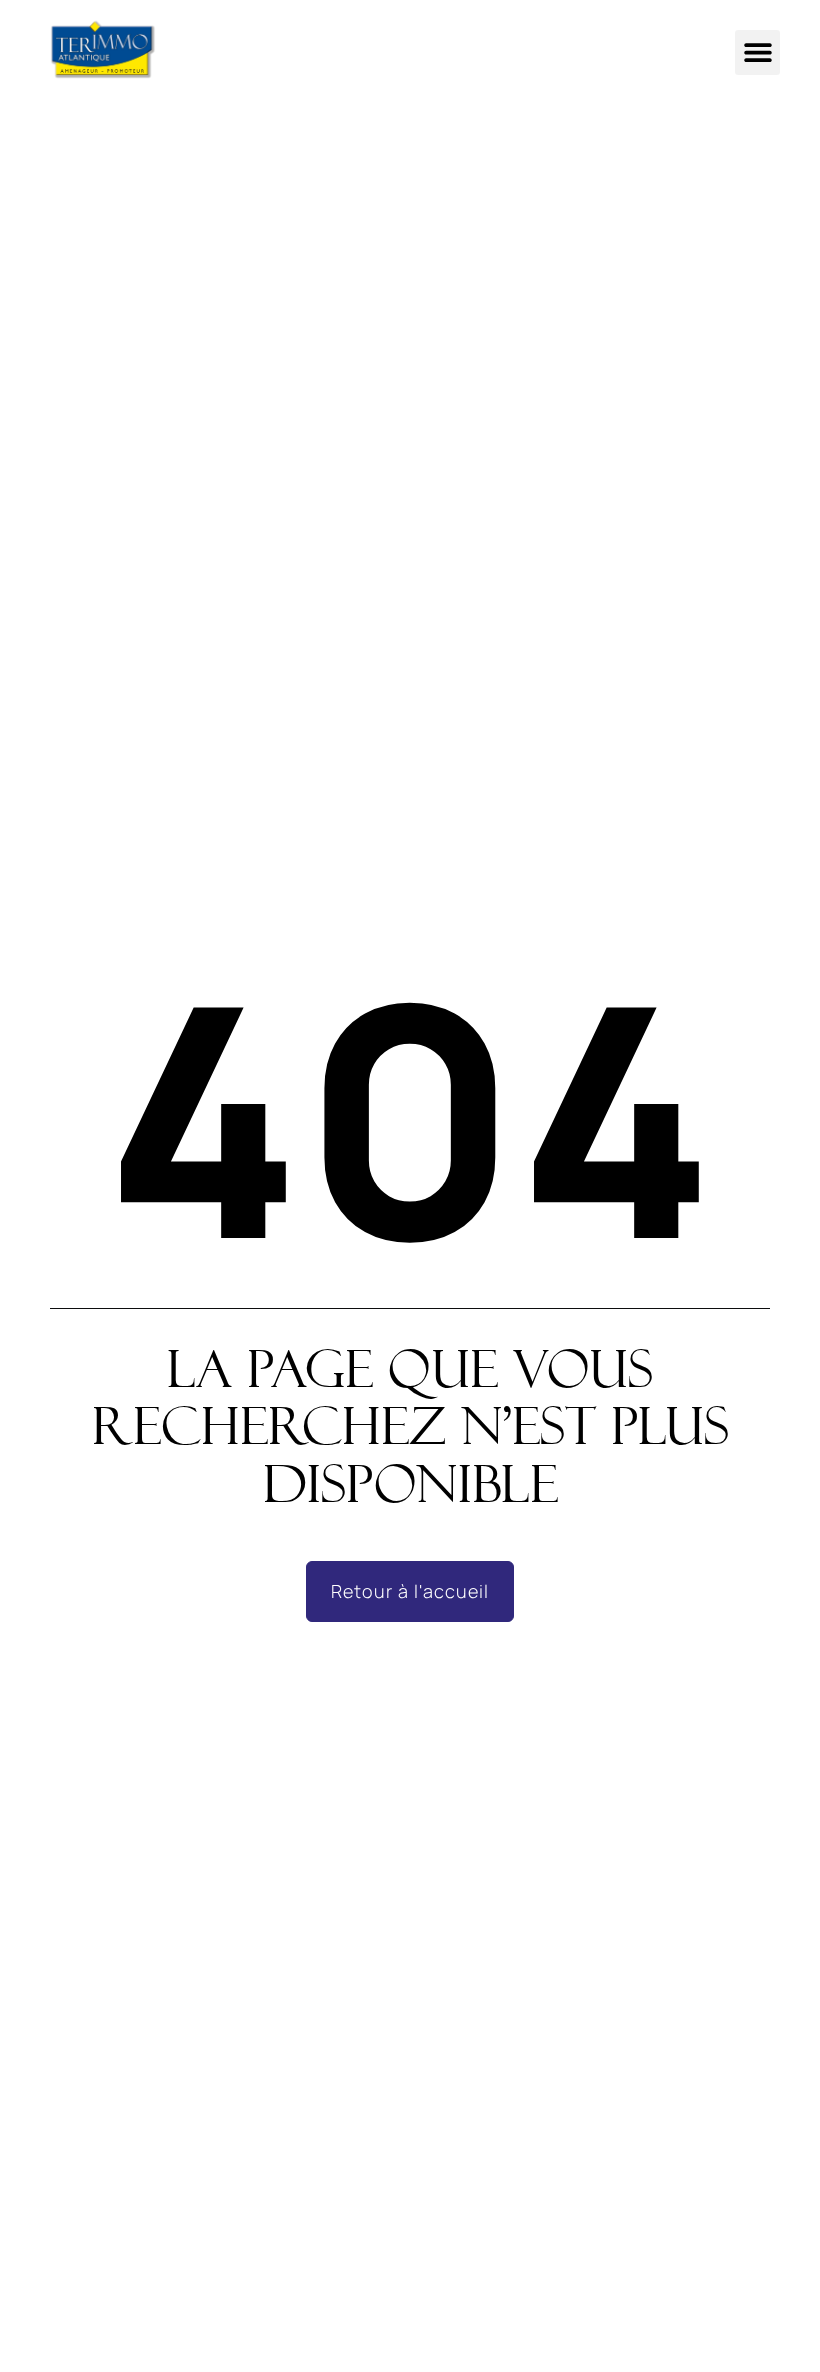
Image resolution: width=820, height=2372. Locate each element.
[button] (757, 52)
